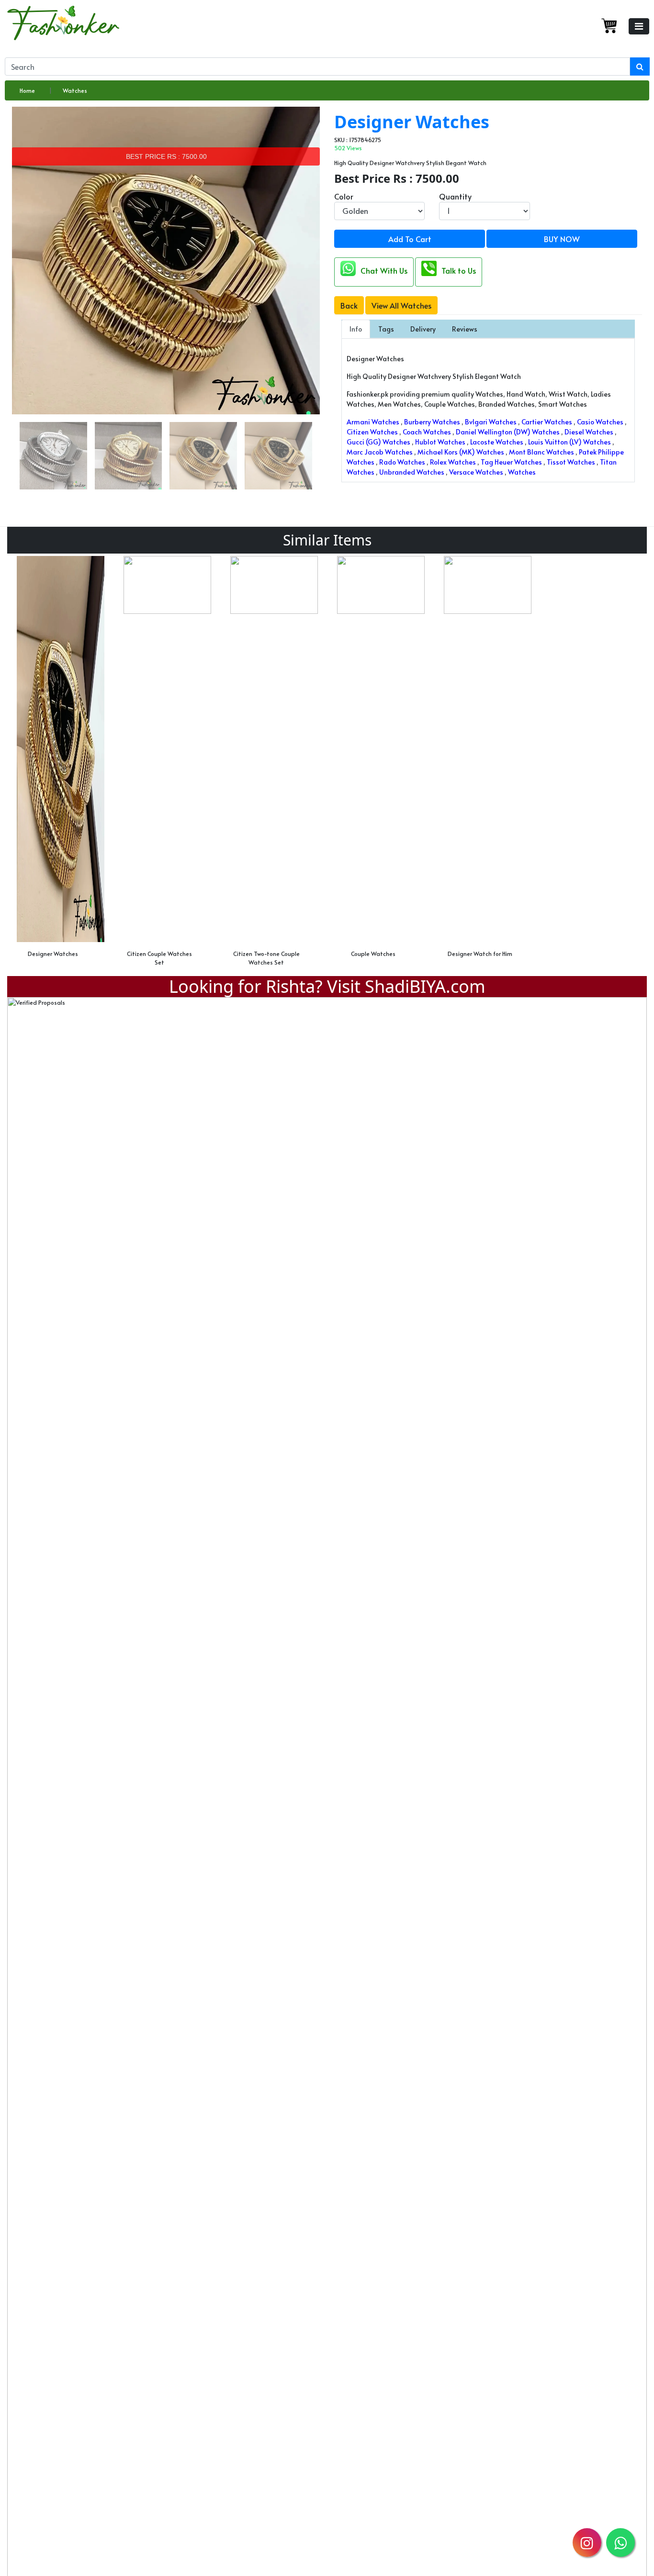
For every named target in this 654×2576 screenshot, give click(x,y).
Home (27, 90)
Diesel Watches (589, 432)
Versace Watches (476, 472)
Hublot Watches (440, 442)
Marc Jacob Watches (380, 452)
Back (349, 305)
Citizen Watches (372, 432)
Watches (75, 90)
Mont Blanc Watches (541, 452)
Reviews (465, 329)
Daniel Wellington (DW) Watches (508, 432)
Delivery (423, 329)
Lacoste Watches (497, 442)
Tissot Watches (571, 462)
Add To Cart (410, 239)
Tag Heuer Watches (511, 462)
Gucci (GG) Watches (378, 442)
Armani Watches (373, 422)
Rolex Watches (453, 462)
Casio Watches (600, 422)
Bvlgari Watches (491, 422)
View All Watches (401, 305)
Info (356, 329)
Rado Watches (402, 462)
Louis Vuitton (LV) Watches (569, 442)
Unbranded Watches (412, 472)
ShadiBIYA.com (425, 986)
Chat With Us (384, 270)
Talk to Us (459, 270)
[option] (61, 760)
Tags (386, 329)
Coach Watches (427, 432)
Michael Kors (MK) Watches (461, 452)
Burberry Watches (432, 422)
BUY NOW (562, 239)
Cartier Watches (547, 422)
